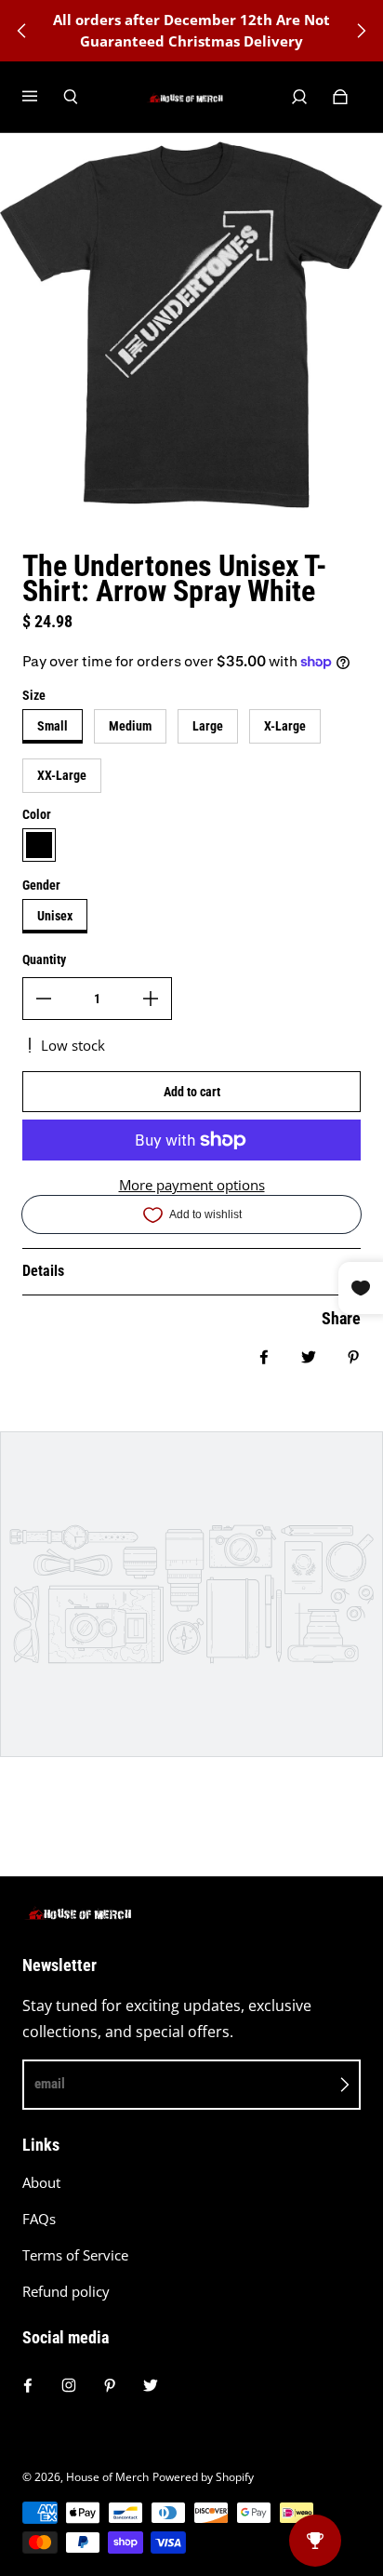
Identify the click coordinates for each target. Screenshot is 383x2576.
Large (208, 726)
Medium (130, 726)
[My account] (299, 97)
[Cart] (340, 97)
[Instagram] (69, 2385)
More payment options (192, 1185)
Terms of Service (75, 2255)
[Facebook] (28, 2385)
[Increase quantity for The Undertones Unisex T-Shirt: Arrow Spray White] (151, 999)
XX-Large (62, 775)
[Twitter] (151, 2385)
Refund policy (66, 2292)
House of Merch (107, 2477)
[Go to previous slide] (22, 31)
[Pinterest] (110, 2385)
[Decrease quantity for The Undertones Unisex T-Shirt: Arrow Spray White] (44, 999)
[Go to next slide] (361, 31)
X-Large (285, 726)
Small (53, 726)
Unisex (55, 916)
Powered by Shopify (203, 2477)
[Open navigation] (43, 97)
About (41, 2183)
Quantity (44, 959)
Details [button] (43, 1271)
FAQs (39, 2219)
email (50, 2084)
